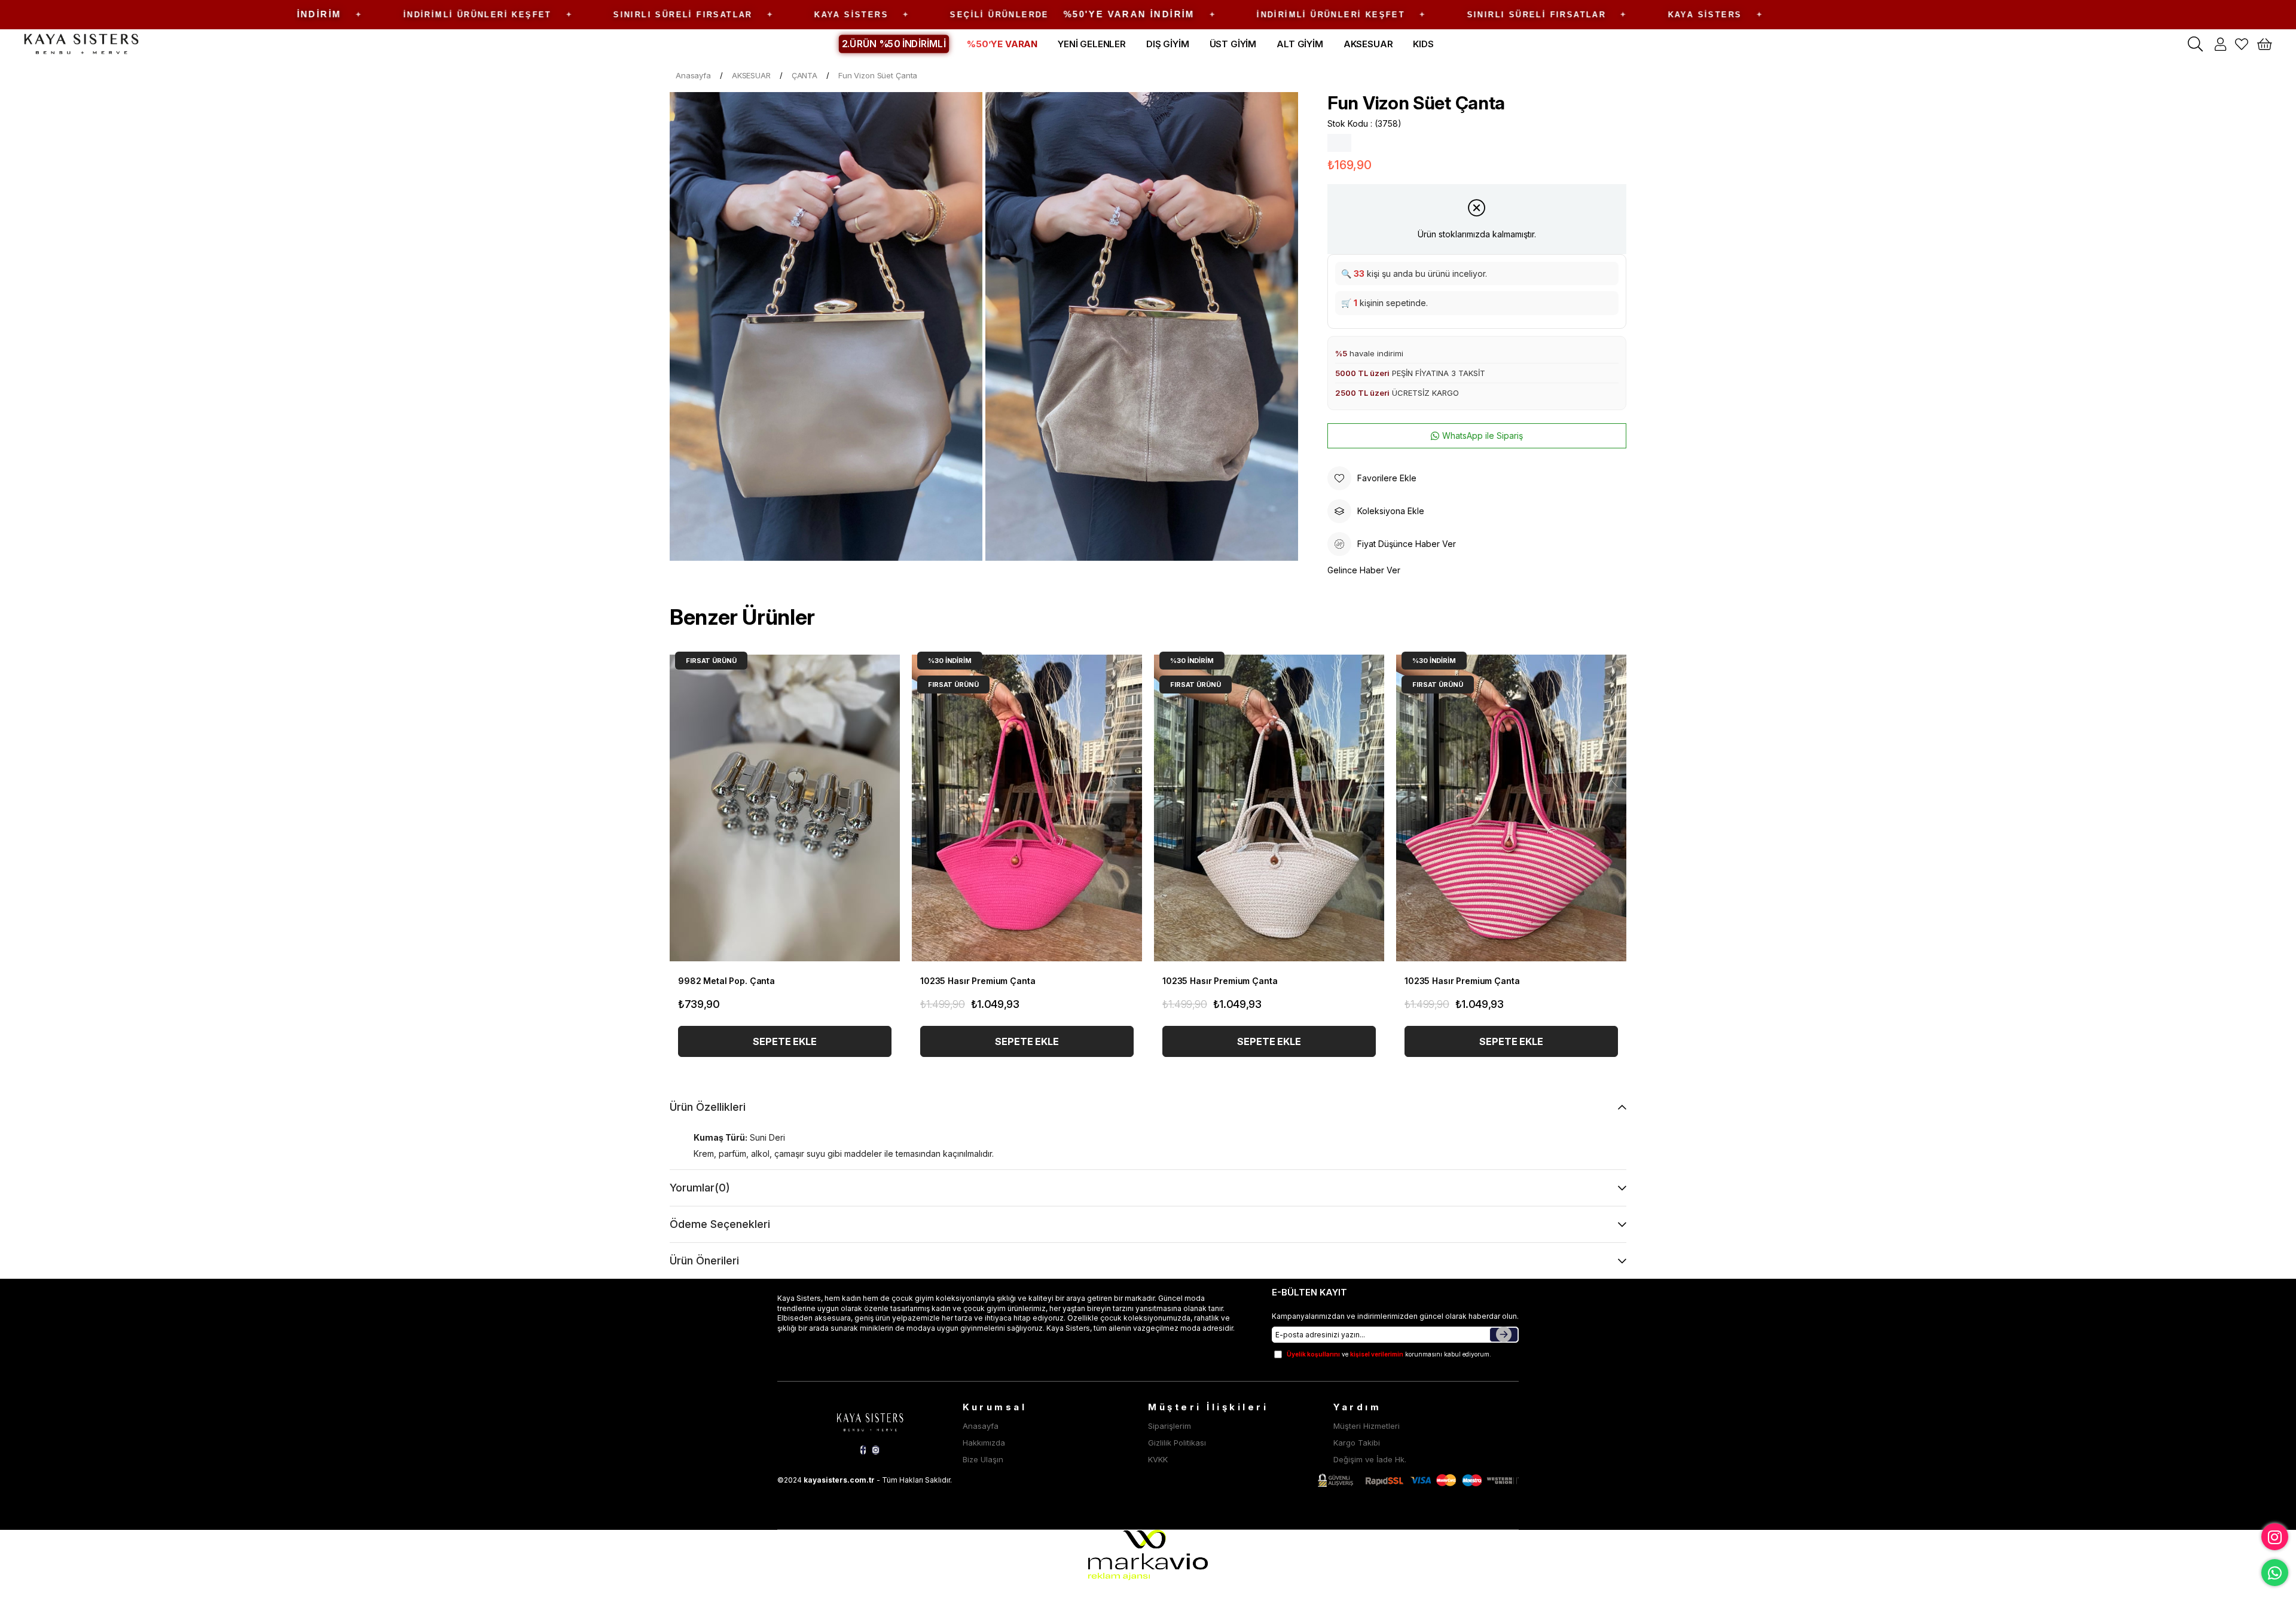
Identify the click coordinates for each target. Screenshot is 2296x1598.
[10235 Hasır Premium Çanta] (1027, 808)
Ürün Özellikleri (708, 1107)
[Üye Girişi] (2220, 44)
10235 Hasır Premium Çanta (978, 981)
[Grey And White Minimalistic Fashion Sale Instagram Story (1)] (870, 1420)
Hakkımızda (984, 1443)
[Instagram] (876, 1450)
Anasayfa (981, 1426)
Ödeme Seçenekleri (720, 1224)
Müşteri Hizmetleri (1367, 1426)
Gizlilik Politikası (1177, 1443)
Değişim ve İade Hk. (1370, 1459)
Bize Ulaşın (983, 1459)
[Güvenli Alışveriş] (1418, 1481)
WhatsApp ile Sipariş (1483, 436)
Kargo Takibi (1357, 1443)
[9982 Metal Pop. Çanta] (785, 808)
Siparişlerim (1170, 1426)
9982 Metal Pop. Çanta (726, 981)
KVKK (1158, 1459)
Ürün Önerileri (704, 1261)
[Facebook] (863, 1450)
